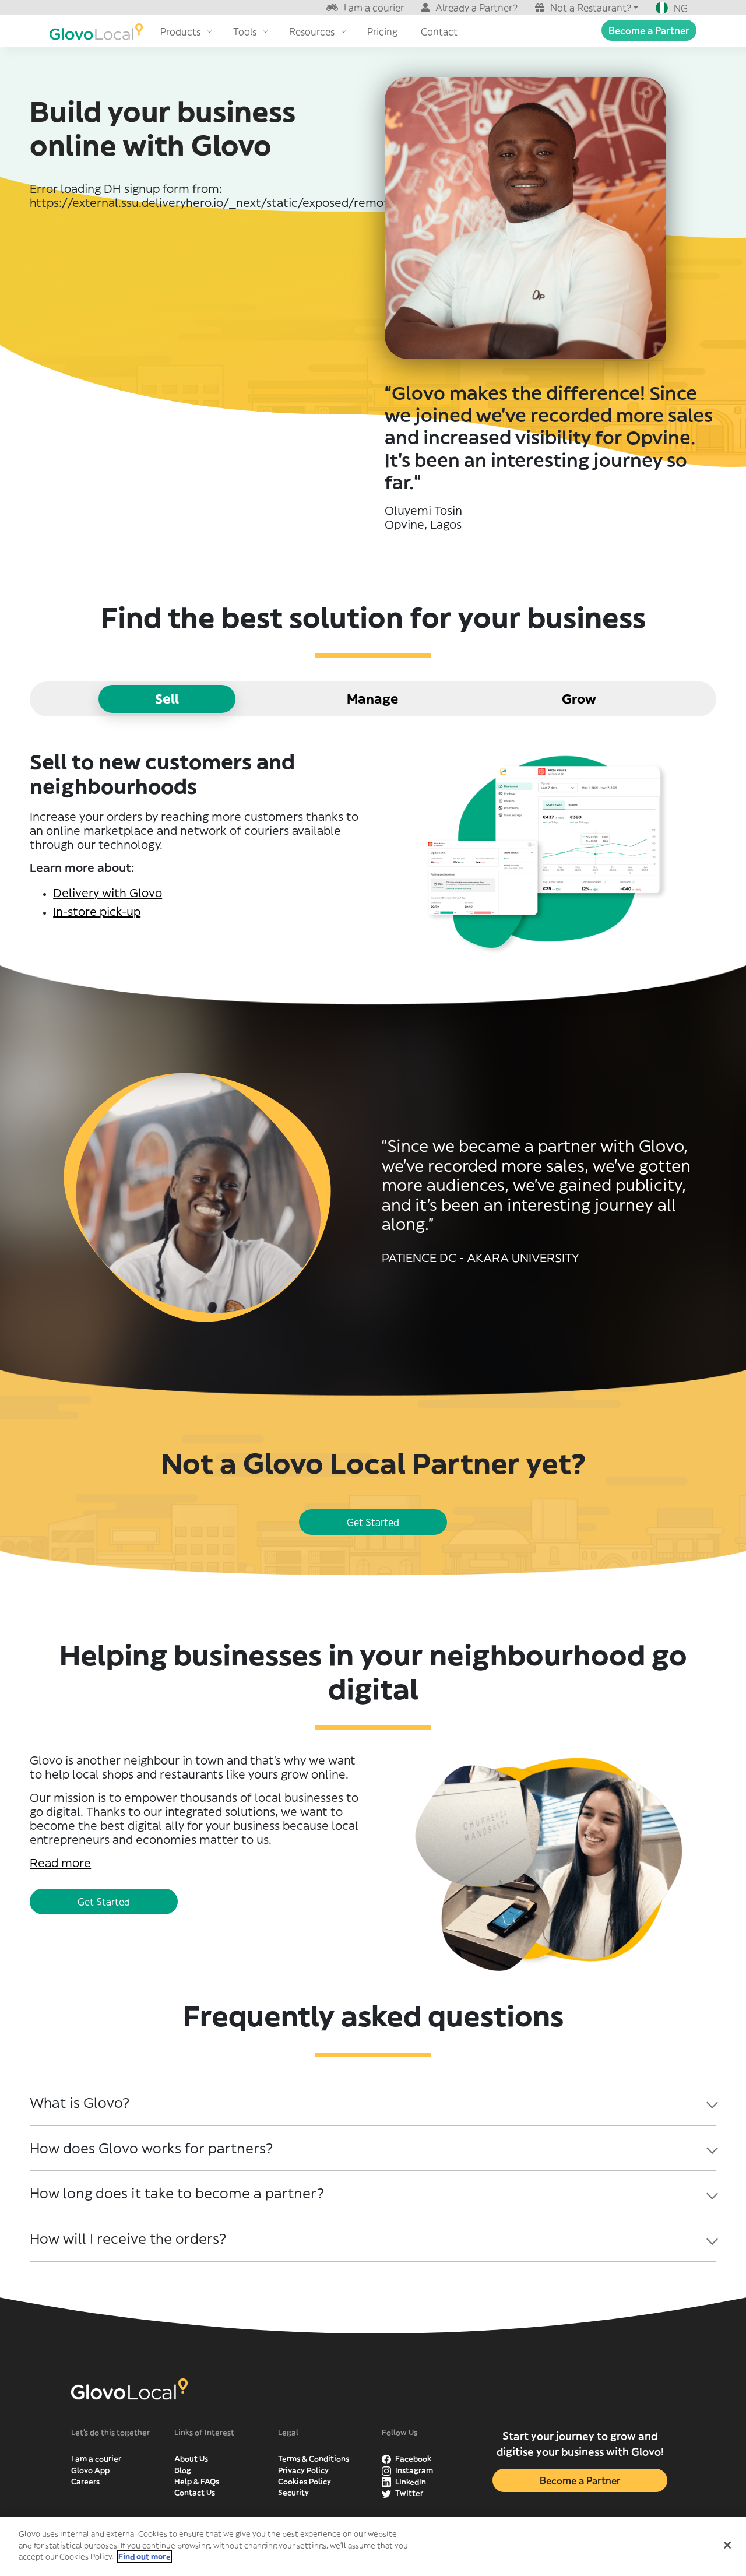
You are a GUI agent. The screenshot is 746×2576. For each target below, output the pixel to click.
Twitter (408, 2493)
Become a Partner (649, 30)
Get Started (373, 1522)
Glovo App (90, 2470)
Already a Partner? (476, 8)
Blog (183, 2470)
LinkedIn (410, 2482)
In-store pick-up (97, 911)
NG (681, 8)
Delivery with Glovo (108, 893)
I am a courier (374, 8)
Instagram (413, 2470)
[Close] (727, 2545)
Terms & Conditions (314, 2459)
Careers (85, 2481)
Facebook (412, 2459)
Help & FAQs (197, 2481)
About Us (191, 2459)
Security (293, 2492)
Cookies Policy (305, 2481)
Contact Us (195, 2492)
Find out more (145, 2556)
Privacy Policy (303, 2470)
